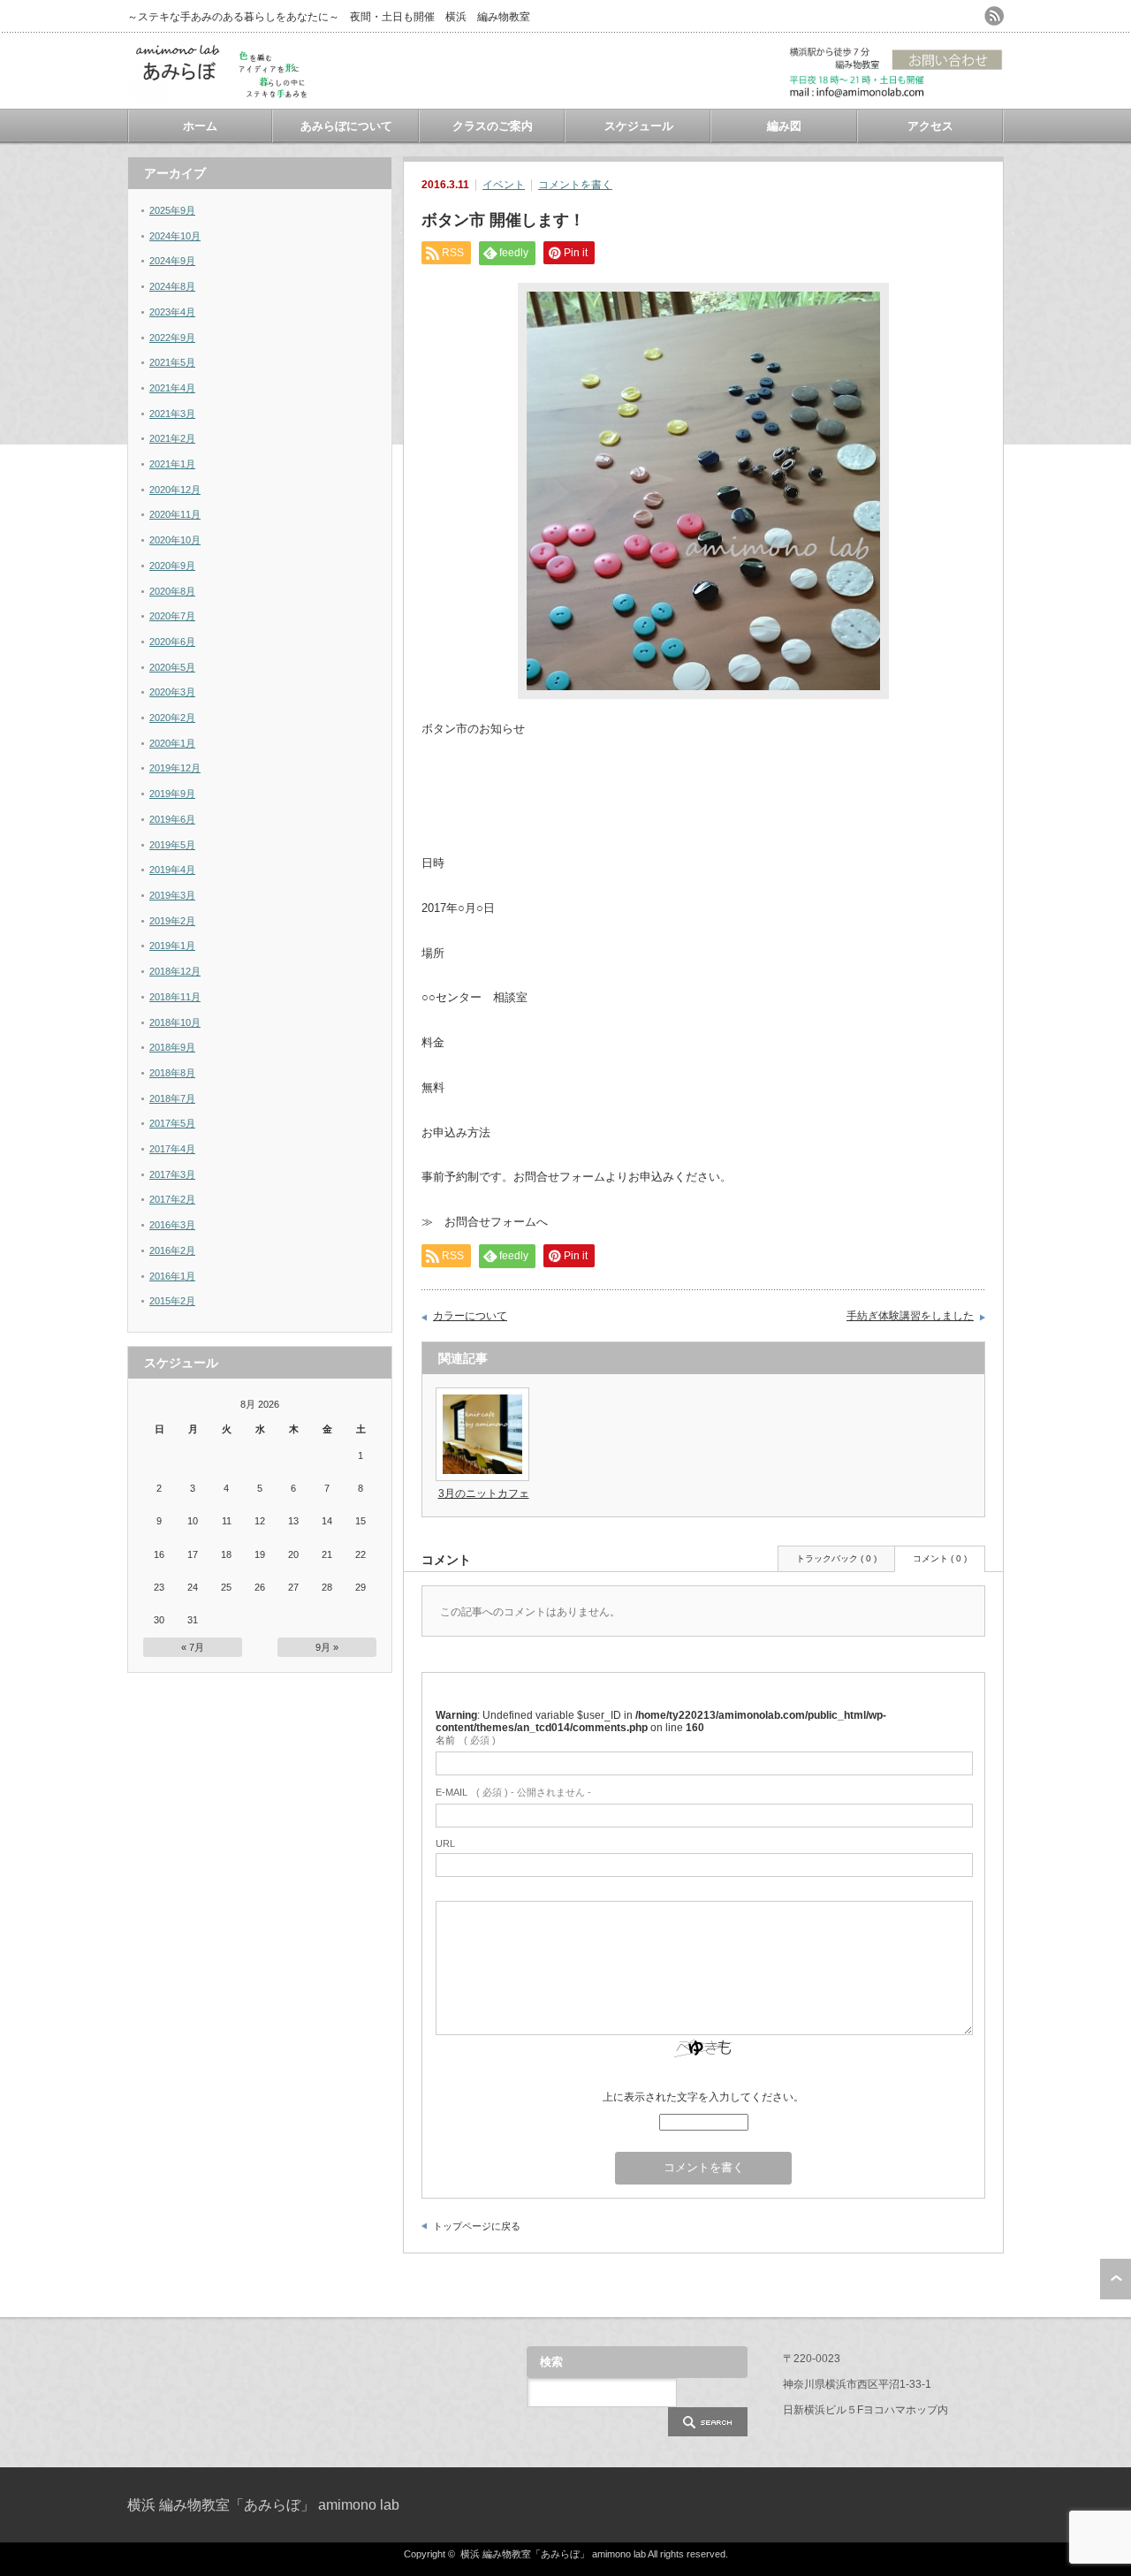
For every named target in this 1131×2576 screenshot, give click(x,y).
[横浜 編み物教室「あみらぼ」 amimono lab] (220, 98)
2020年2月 (172, 718)
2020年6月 (172, 642)
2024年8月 (172, 286)
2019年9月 (172, 794)
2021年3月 (172, 414)
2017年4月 (172, 1149)
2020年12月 (175, 490)
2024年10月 (175, 236)
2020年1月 (172, 743)
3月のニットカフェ (484, 1493)
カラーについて (470, 1316)
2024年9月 (172, 261)
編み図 (784, 126)
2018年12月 (175, 971)
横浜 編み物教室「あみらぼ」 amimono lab (263, 2505)
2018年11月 (175, 997)
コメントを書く (575, 185)
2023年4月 (172, 312)
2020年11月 (175, 514)
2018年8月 (172, 1073)
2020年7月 (172, 616)
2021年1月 (172, 464)
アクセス (930, 126)
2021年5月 (172, 362)
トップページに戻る (477, 2226)
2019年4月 (172, 870)
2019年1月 (172, 946)
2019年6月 (172, 819)
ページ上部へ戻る (1116, 2279)
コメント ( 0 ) (940, 1558)
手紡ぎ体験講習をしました (910, 1316)
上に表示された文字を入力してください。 (703, 2097)
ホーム (200, 126)
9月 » (327, 1647)
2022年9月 (172, 338)
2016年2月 (172, 1250)
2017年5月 (172, 1123)
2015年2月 (172, 1301)
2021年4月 (172, 388)
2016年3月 (172, 1225)
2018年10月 (175, 1022)
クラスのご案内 (493, 126)
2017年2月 (172, 1199)
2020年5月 (172, 667)
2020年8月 (172, 591)
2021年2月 (172, 438)
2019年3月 (172, 895)
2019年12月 (175, 768)
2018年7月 (172, 1098)
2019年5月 (172, 845)
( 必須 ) (466, 1740)
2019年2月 (172, 921)
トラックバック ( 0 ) (836, 1558)
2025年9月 (172, 210)
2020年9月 (172, 566)
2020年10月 (175, 540)
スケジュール (639, 126)
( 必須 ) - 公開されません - (513, 1792)
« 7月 (193, 1647)
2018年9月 (172, 1047)
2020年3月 (172, 692)
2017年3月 (172, 1174)
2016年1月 (172, 1276)
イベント (504, 185)
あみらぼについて (346, 126)
